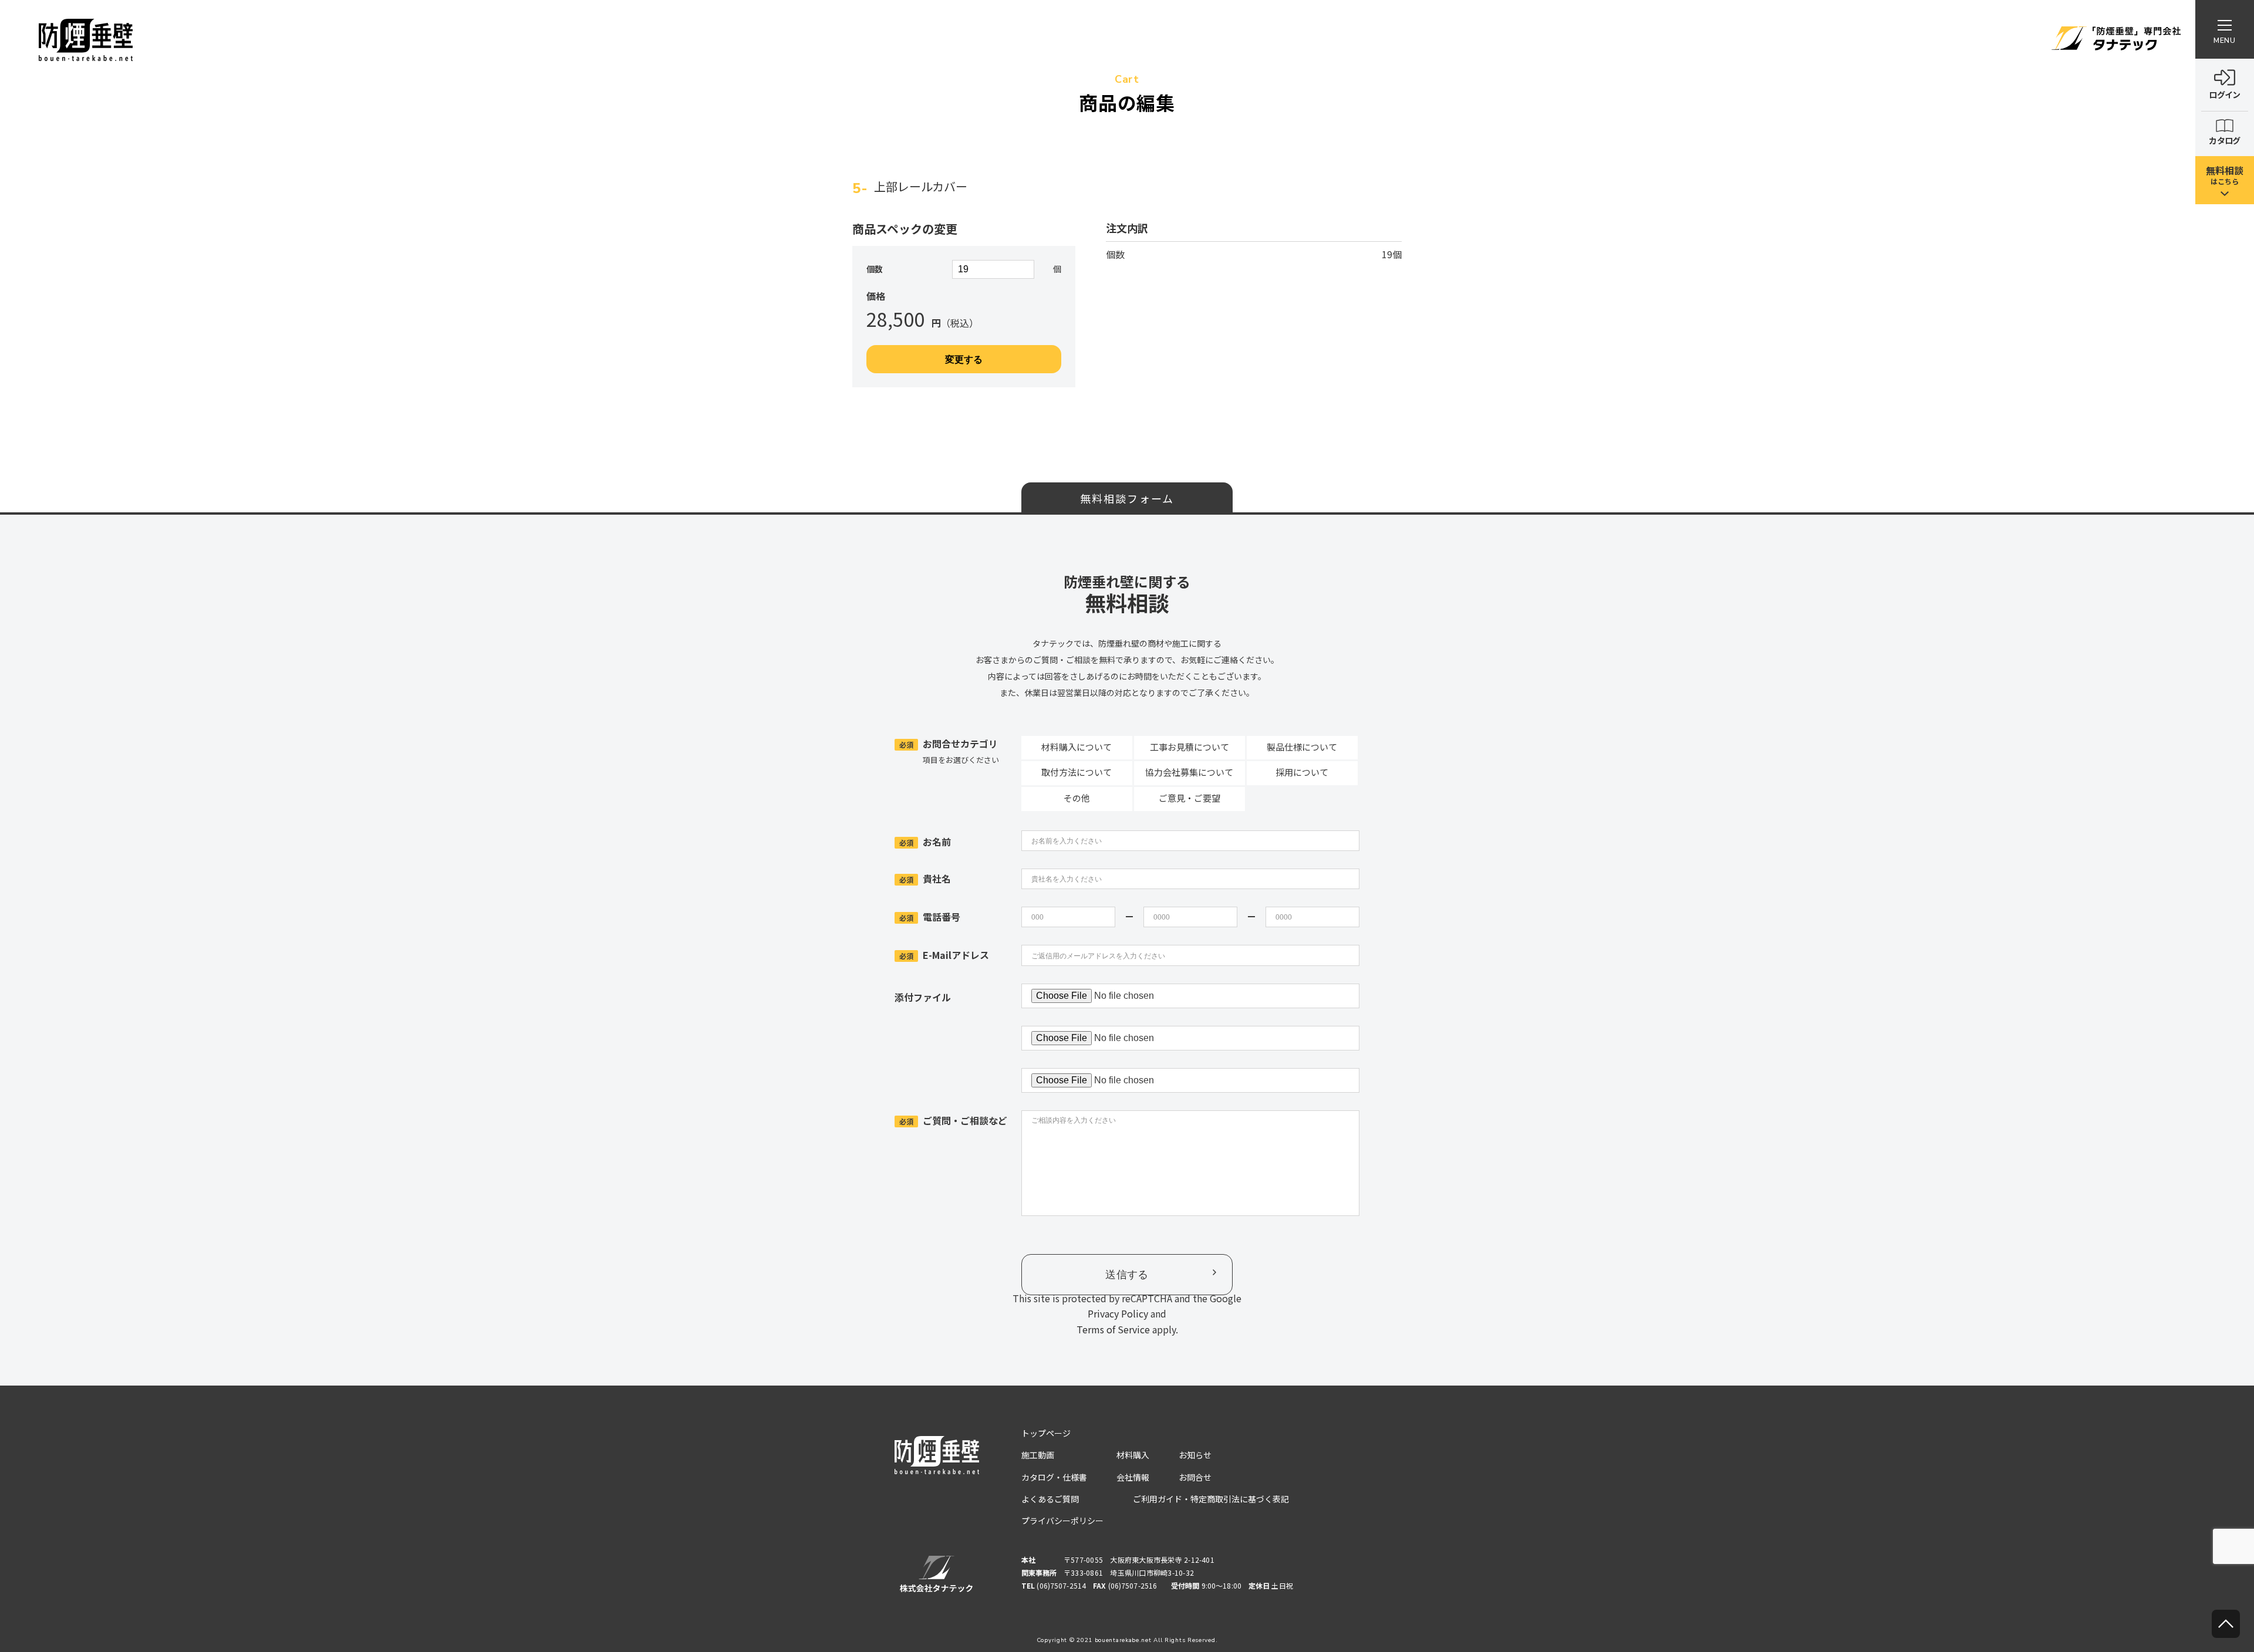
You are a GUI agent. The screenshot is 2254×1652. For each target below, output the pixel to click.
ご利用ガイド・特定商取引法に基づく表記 (1211, 1499)
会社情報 (1133, 1477)
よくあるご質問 (1050, 1499)
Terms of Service (1113, 1329)
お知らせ (1195, 1455)
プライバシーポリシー (1062, 1521)
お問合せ (1195, 1477)
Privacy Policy (1118, 1313)
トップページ (1046, 1433)
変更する (964, 359)
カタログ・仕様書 (1054, 1477)
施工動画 (1038, 1455)
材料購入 (1133, 1455)
